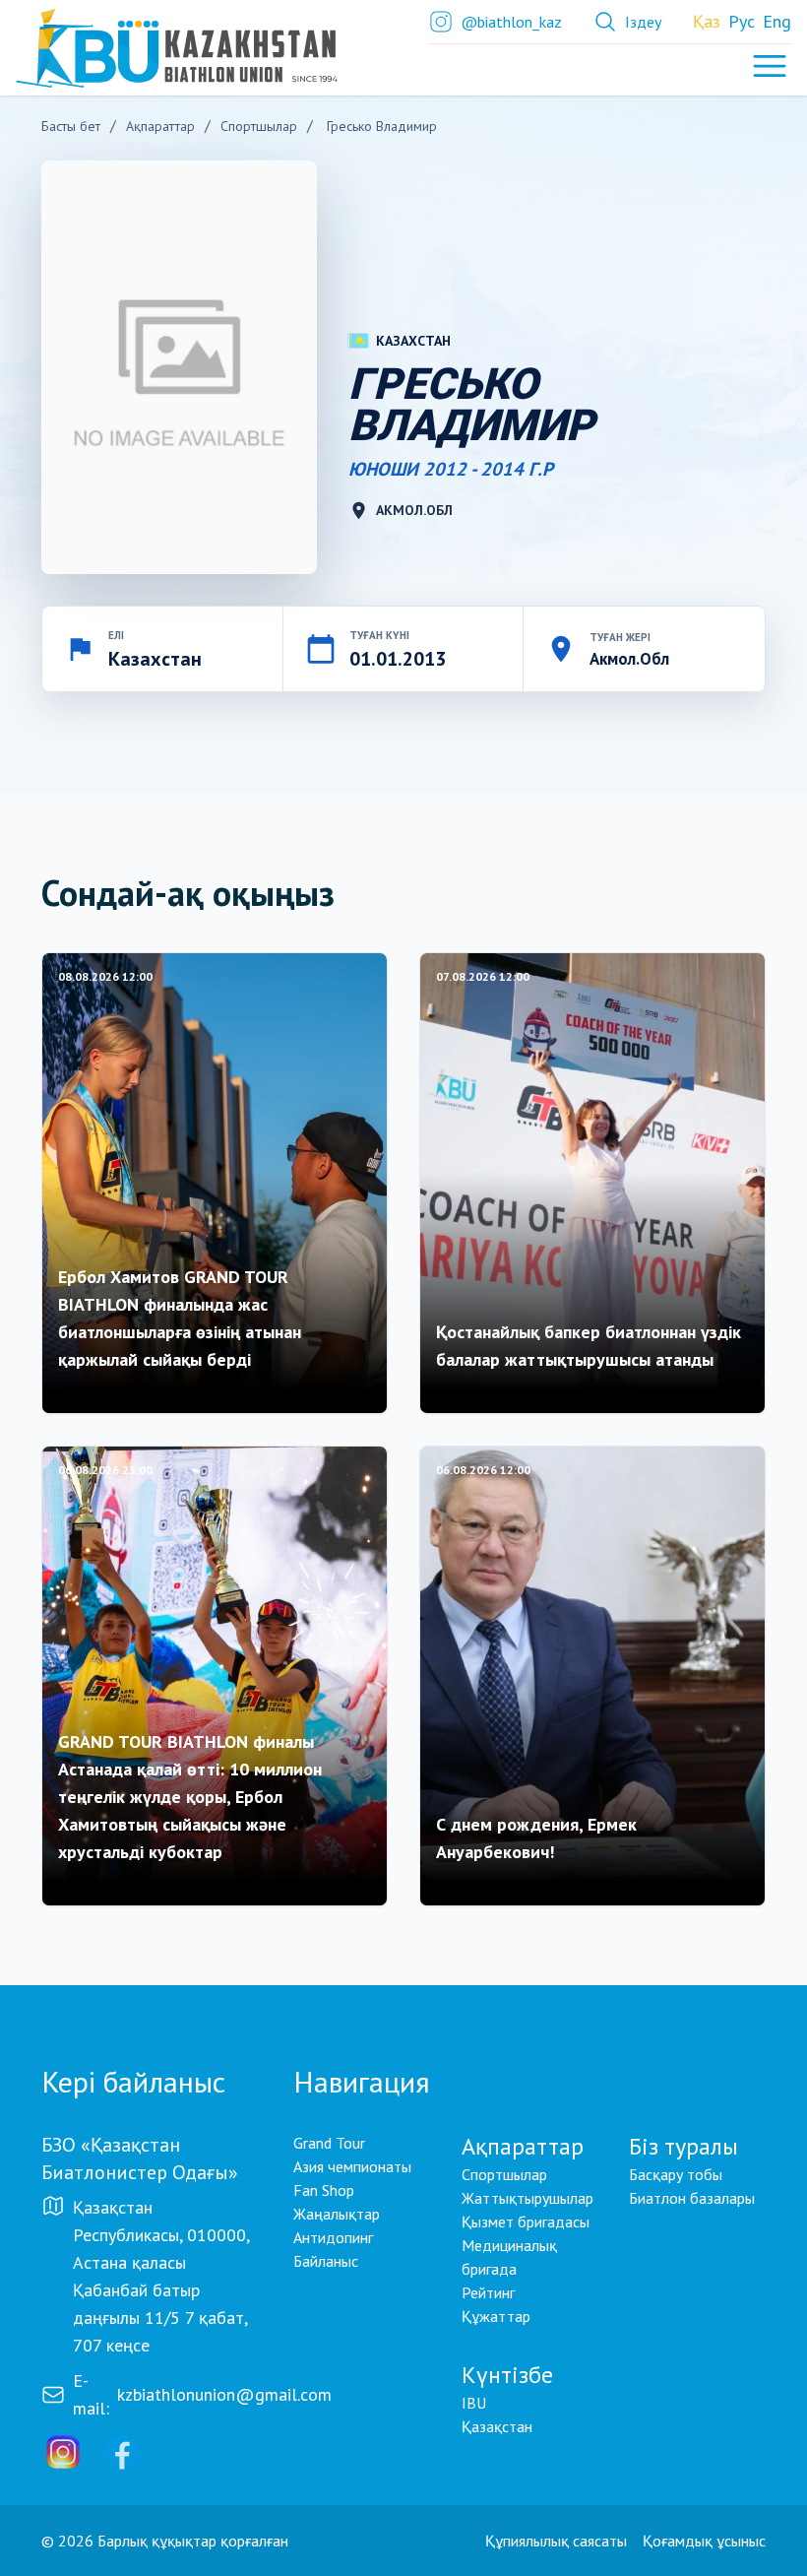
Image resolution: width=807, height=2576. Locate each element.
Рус (742, 21)
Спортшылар (504, 2174)
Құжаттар (496, 2316)
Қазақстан (497, 2426)
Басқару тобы (676, 2174)
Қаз (707, 21)
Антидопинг (333, 2237)
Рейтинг (488, 2292)
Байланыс (326, 2261)
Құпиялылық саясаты (556, 2541)
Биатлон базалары (692, 2198)
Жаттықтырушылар (528, 2198)
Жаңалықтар (337, 2214)
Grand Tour (329, 2143)
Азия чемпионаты (352, 2166)
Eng (777, 21)
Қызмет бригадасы (526, 2222)
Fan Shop (324, 2190)
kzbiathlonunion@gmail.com (224, 2394)
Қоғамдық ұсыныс (704, 2541)
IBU (474, 2403)
